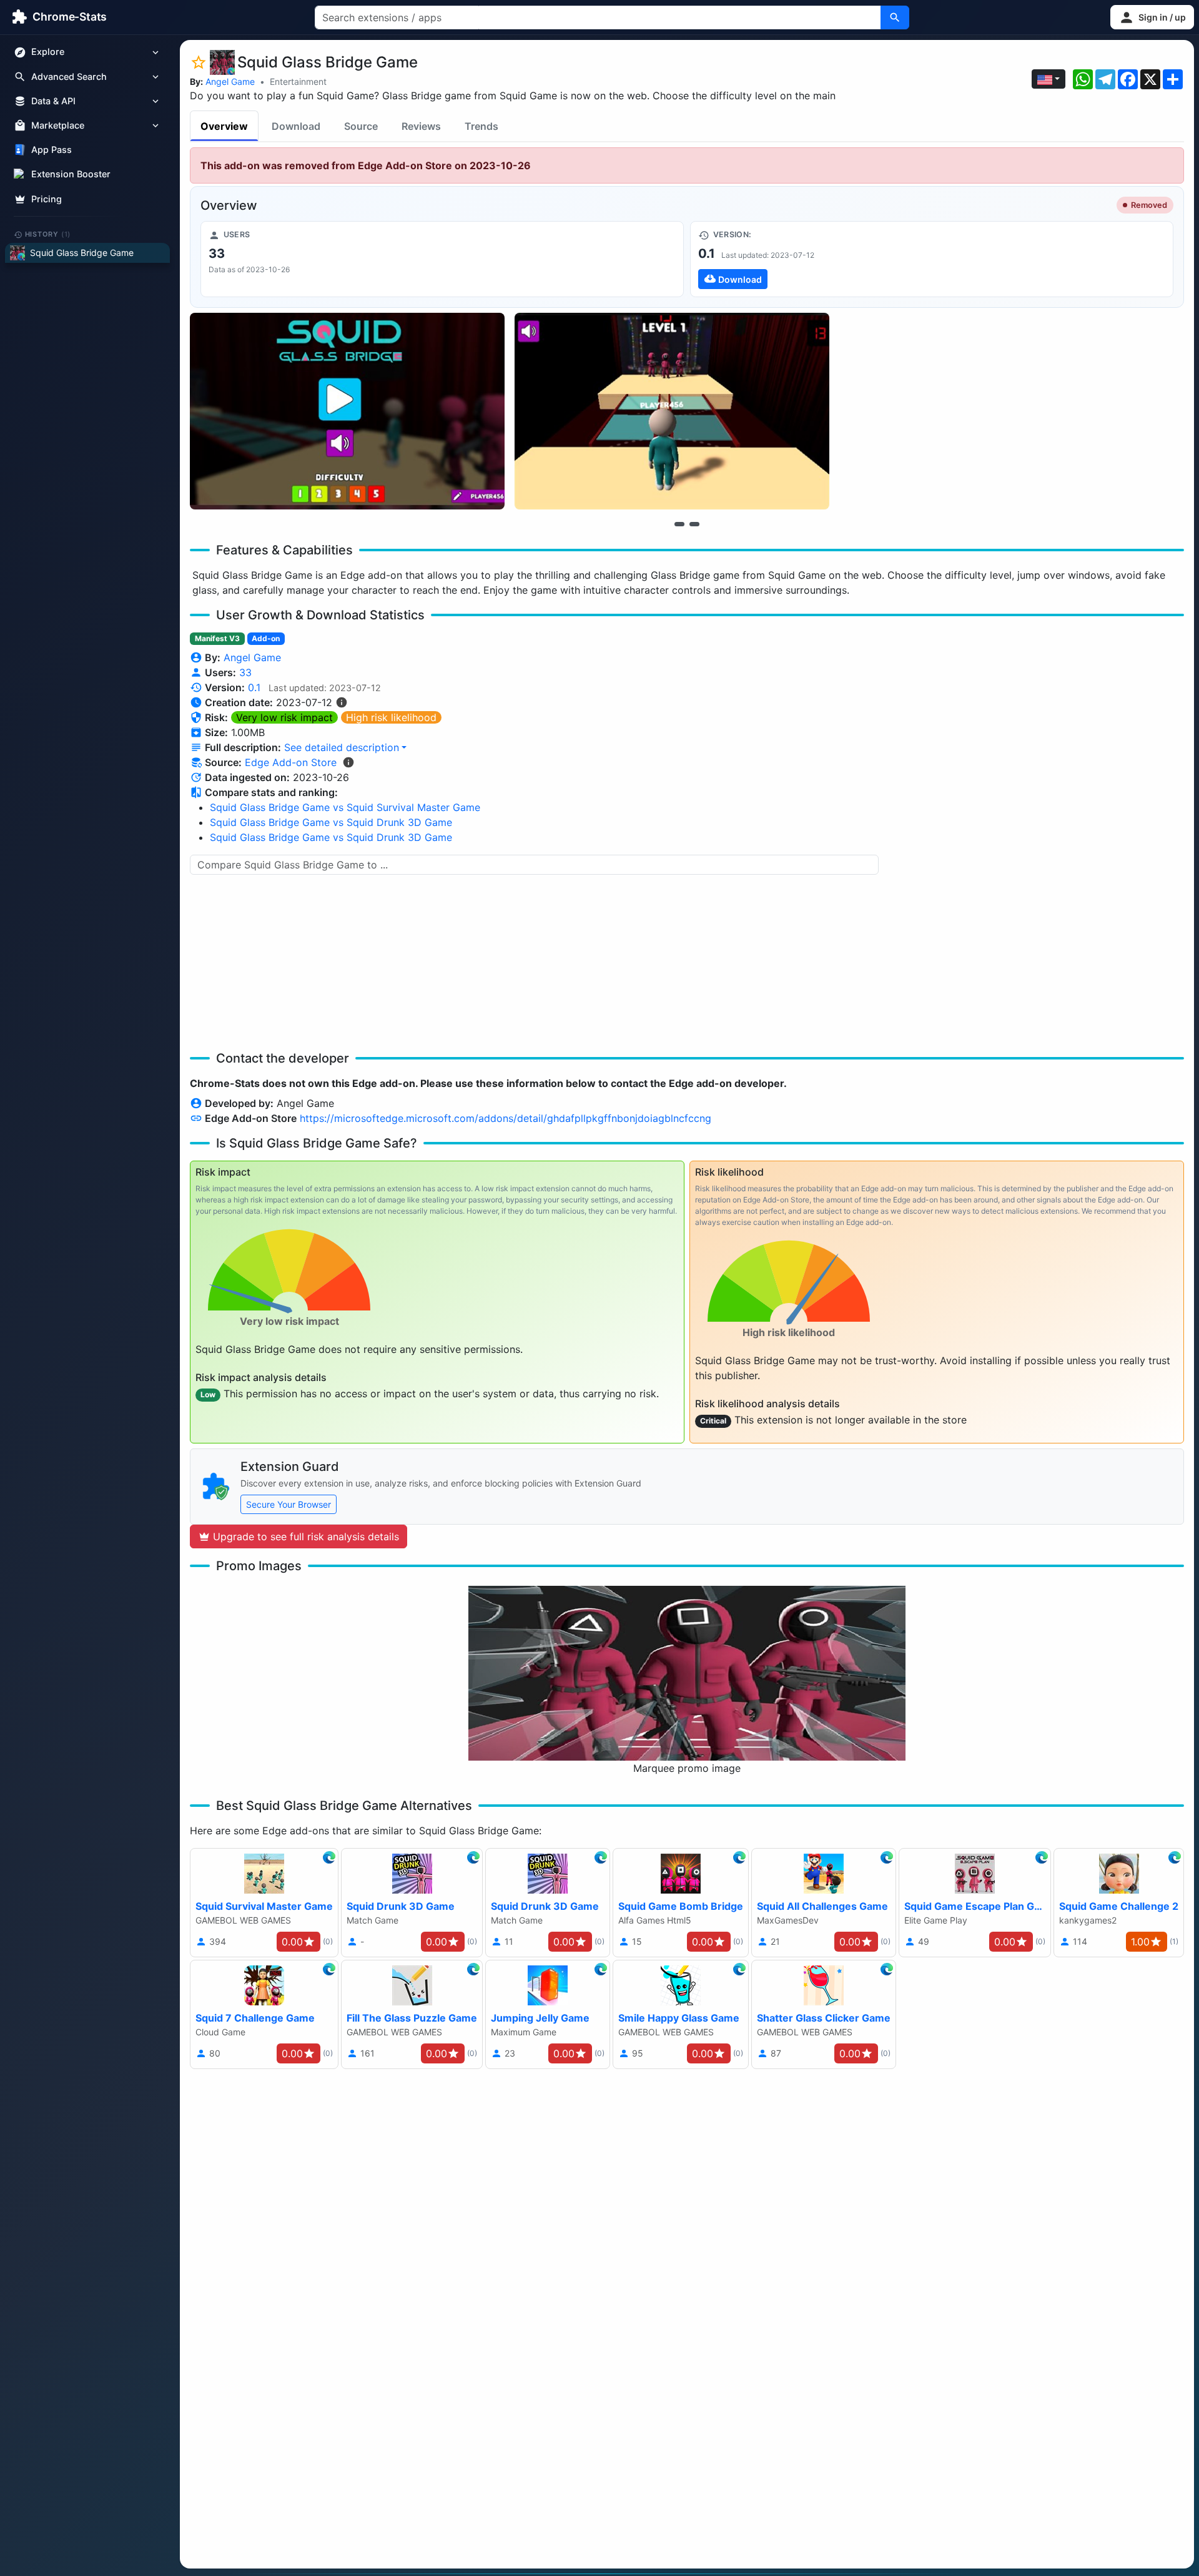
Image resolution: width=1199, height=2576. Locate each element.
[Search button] (895, 17)
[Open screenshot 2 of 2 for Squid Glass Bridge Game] (672, 411)
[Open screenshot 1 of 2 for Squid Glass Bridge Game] (347, 411)
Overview (224, 126)
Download (296, 126)
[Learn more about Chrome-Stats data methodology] (348, 762)
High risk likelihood (391, 717)
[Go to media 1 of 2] (679, 524)
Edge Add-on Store (291, 762)
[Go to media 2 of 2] (694, 524)
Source (361, 126)
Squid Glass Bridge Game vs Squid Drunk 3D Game (331, 822)
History (48, 234)
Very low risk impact (284, 717)
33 (245, 672)
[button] (1152, 17)
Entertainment (298, 81)
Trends (481, 126)
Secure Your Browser (289, 1504)
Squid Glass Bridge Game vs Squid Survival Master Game (345, 807)
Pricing (47, 199)
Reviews (421, 126)
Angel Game (230, 81)
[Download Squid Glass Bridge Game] (932, 259)
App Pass (52, 150)
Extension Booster (71, 175)
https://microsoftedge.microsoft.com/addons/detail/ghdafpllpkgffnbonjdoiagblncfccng (506, 1118)
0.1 (254, 687)
